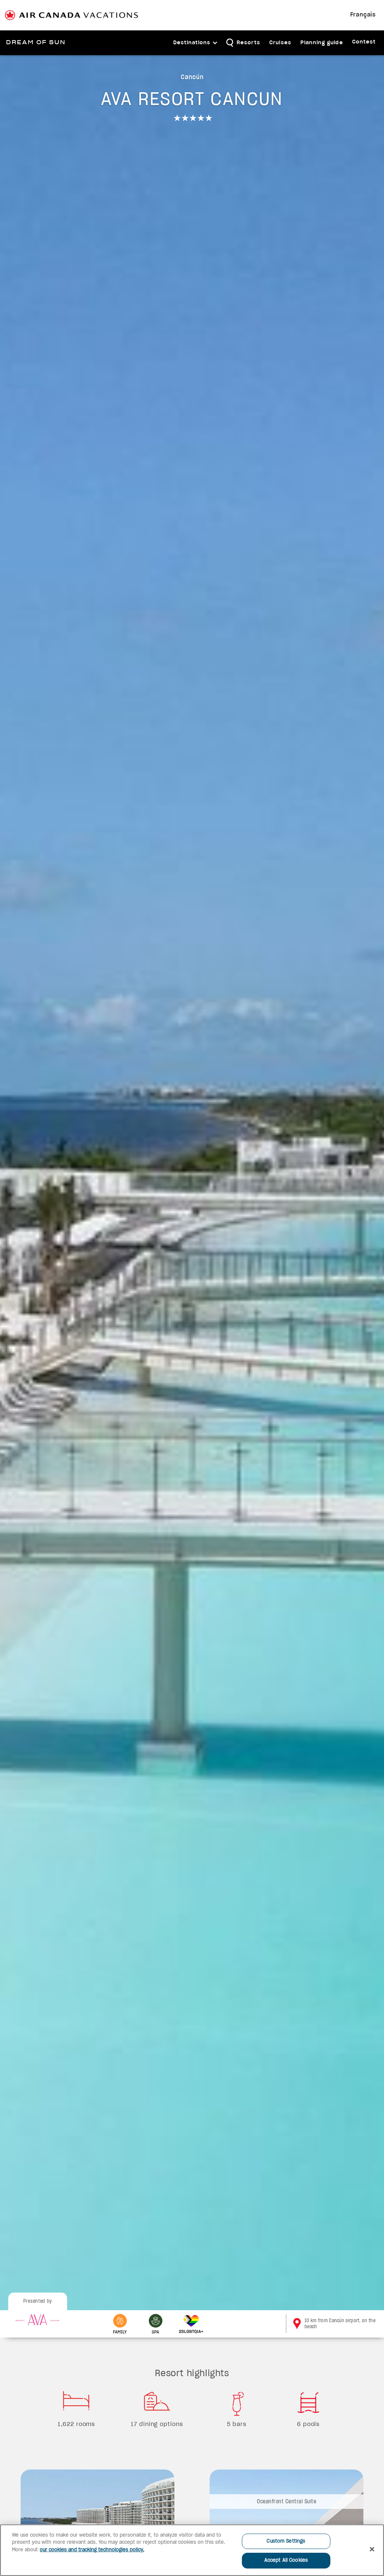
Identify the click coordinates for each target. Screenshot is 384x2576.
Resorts (248, 43)
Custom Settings (286, 2541)
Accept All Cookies (286, 2560)
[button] (196, 43)
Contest (364, 42)
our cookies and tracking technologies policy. (92, 2550)
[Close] (372, 2549)
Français (363, 15)
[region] (192, 2550)
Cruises (280, 43)
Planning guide (322, 43)
